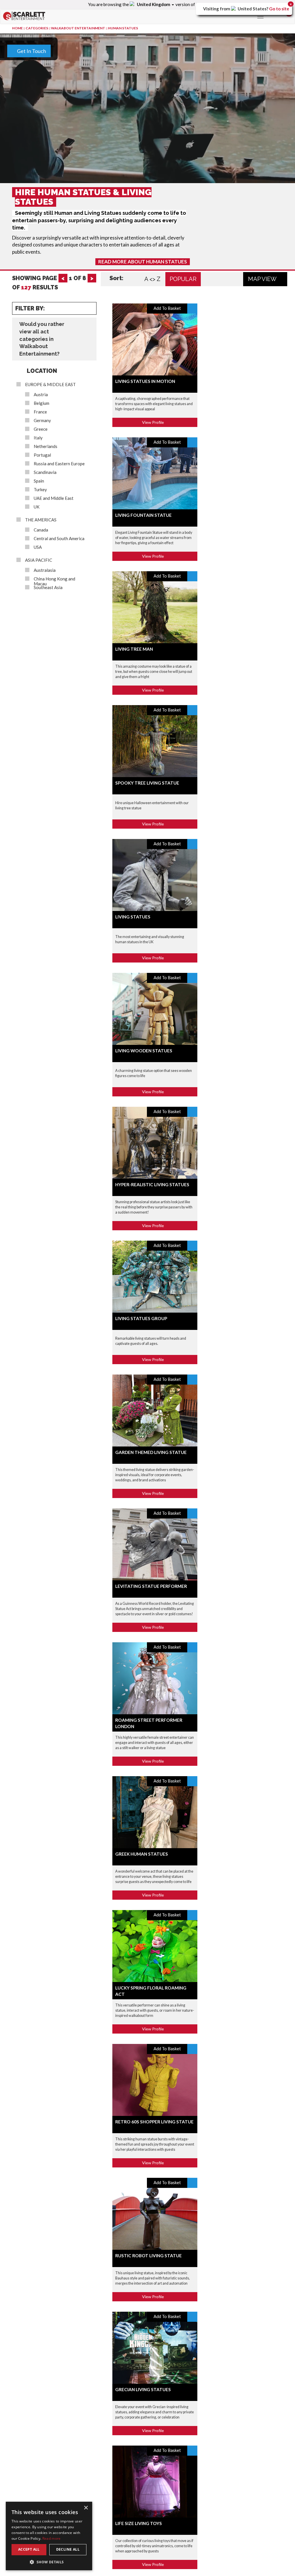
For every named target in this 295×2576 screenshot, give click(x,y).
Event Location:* (46, 178)
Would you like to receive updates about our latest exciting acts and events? (135, 300)
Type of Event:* (44, 87)
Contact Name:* (170, 130)
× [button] (86, 2508)
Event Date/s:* (43, 110)
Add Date (39, 132)
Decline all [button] (68, 2549)
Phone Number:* (170, 192)
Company (168, 104)
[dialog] (49, 2536)
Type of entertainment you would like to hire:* (79, 262)
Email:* (159, 169)
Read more (52, 2538)
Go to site (279, 9)
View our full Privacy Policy (173, 321)
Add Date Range (73, 132)
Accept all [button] (29, 2549)
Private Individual (207, 104)
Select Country (44, 168)
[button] (49, 2562)
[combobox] (162, 202)
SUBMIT (257, 343)
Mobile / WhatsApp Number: (184, 214)
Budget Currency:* (48, 218)
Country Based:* (170, 237)
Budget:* (37, 240)
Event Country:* (45, 158)
